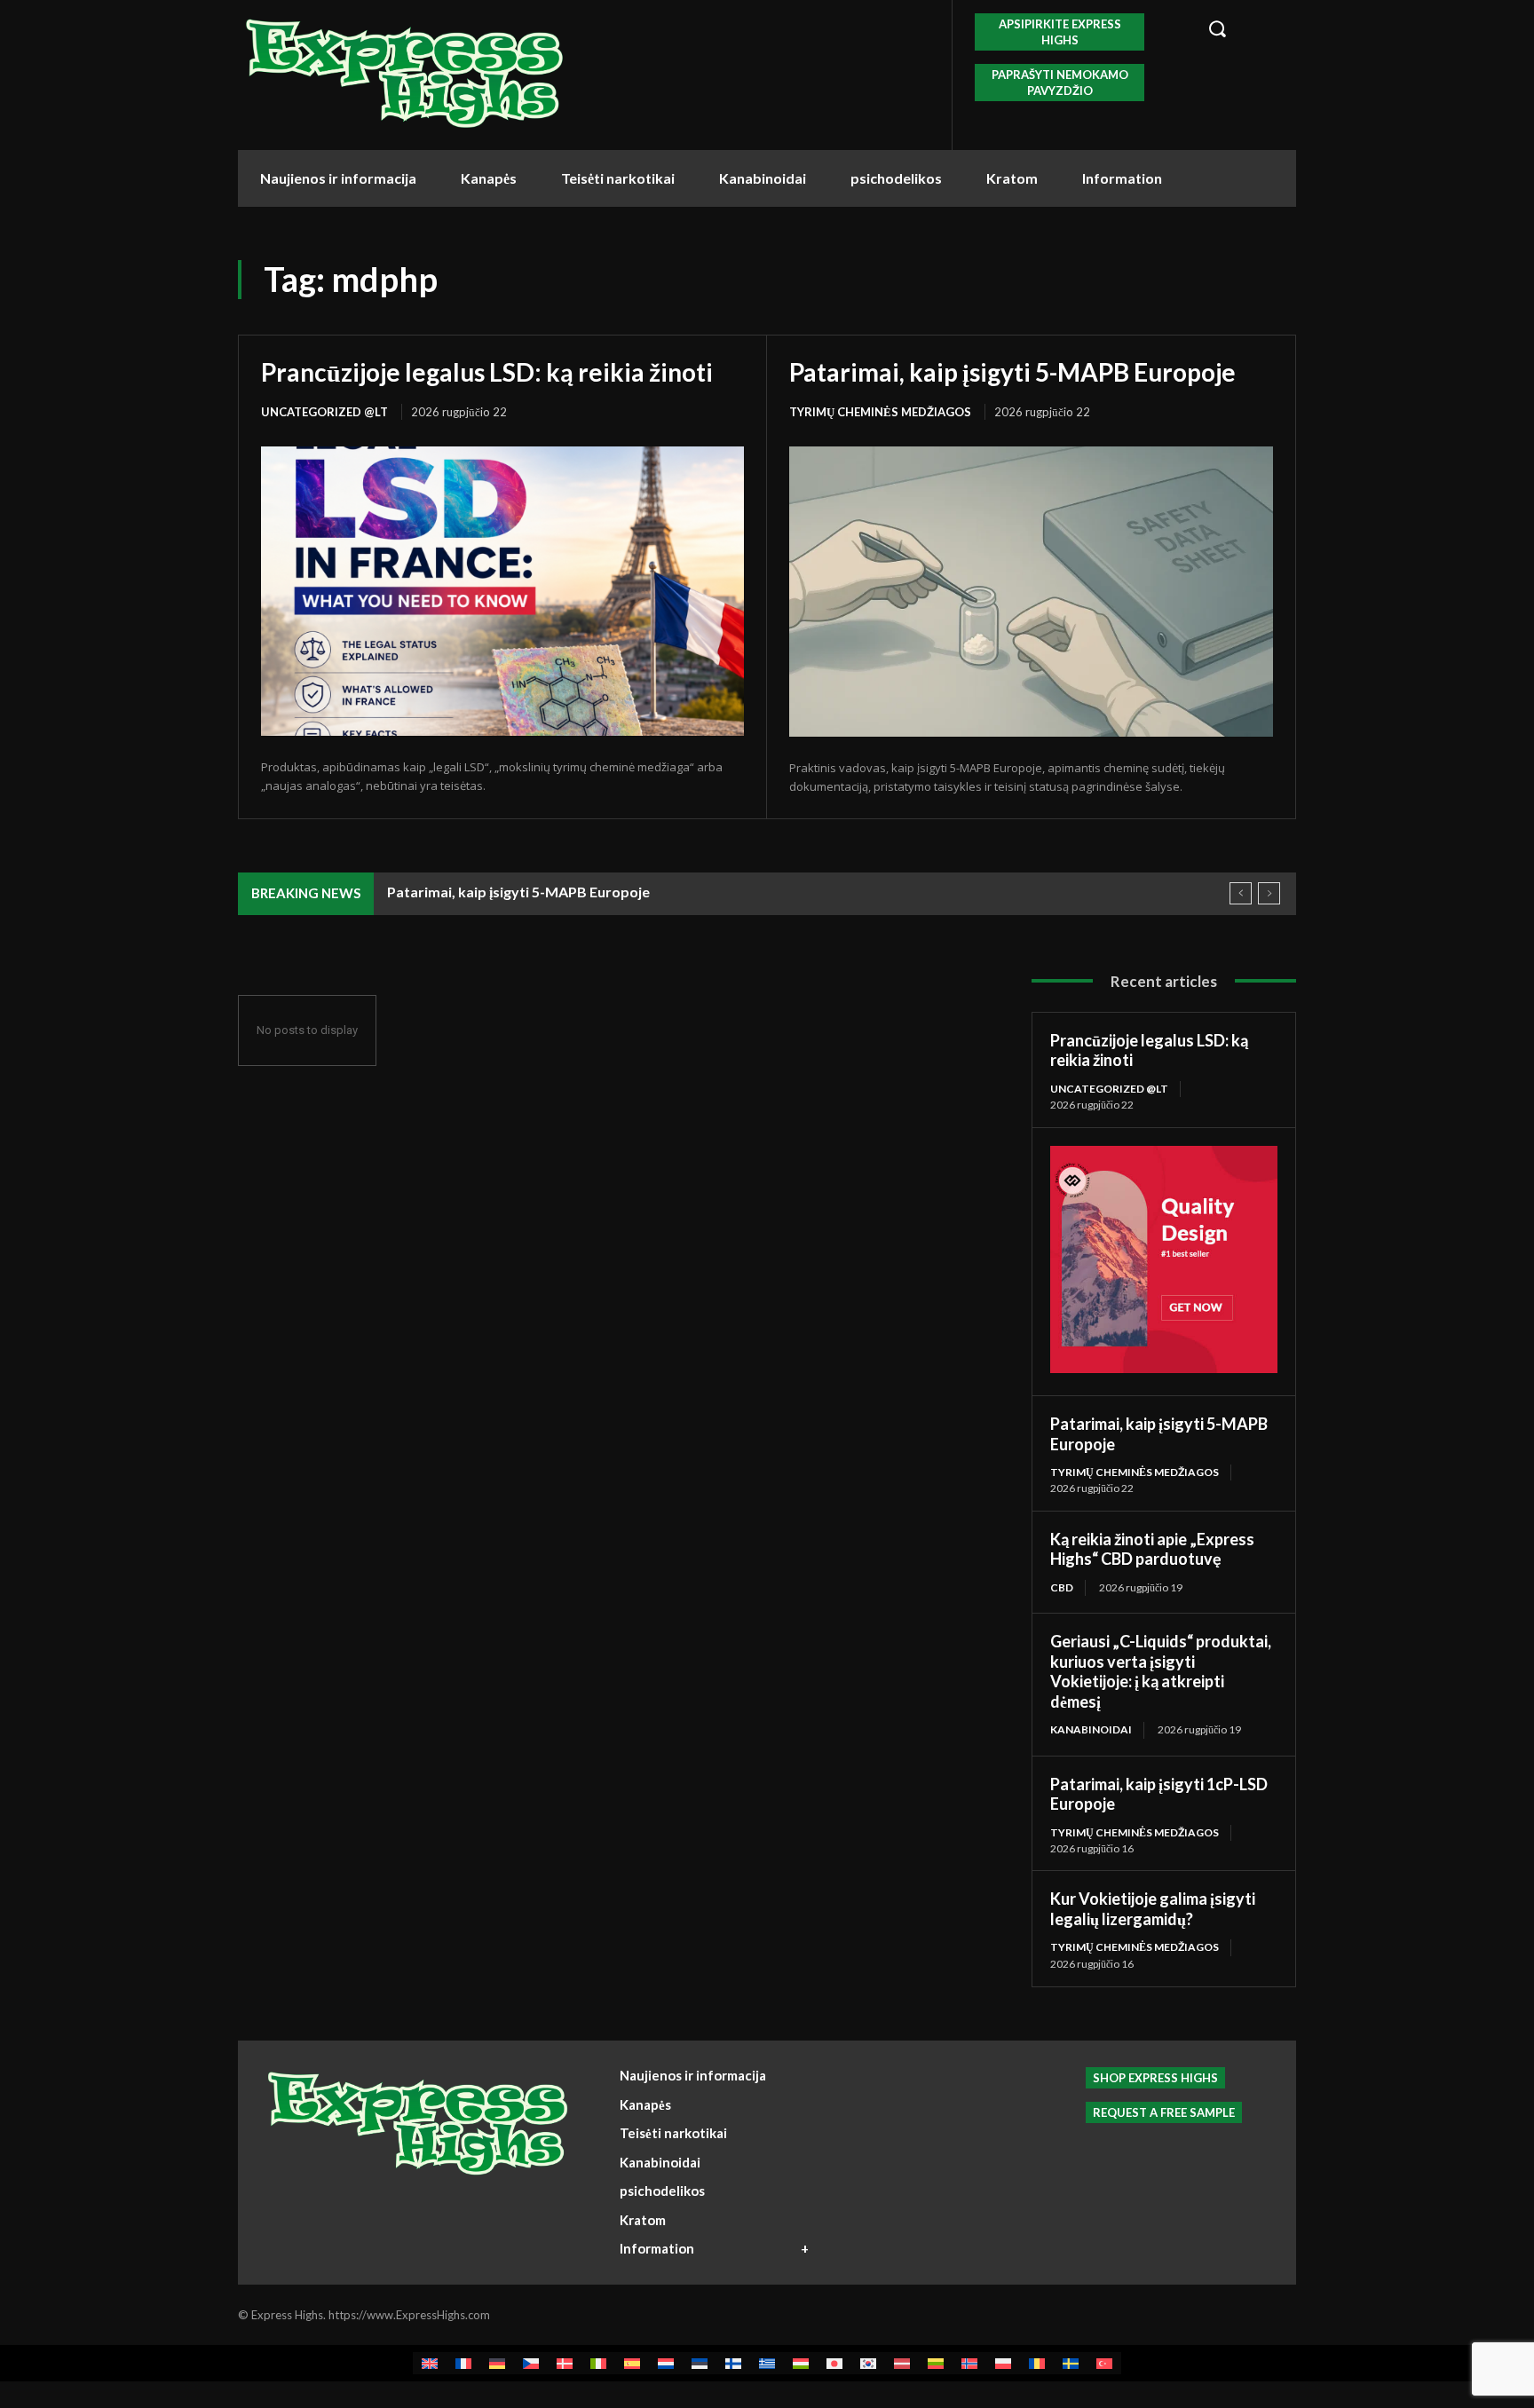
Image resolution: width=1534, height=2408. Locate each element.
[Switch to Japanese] (834, 2363)
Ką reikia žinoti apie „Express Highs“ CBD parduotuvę (1152, 1549)
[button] (1242, 28)
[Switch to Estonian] (700, 2363)
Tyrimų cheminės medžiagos (880, 412)
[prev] (1241, 893)
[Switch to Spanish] (632, 2363)
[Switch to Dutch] (666, 2363)
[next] (1269, 893)
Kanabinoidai (1091, 1729)
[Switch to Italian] (598, 2363)
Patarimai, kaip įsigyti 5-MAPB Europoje (1012, 372)
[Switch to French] (463, 2363)
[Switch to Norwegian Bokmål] (969, 2363)
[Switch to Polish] (1003, 2363)
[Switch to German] (497, 2363)
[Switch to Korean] (868, 2363)
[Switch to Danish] (565, 2363)
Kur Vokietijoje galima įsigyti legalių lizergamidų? (1153, 1909)
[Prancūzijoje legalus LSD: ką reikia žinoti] (502, 591)
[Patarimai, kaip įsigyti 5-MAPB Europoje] (1031, 592)
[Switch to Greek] (767, 2363)
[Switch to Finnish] (733, 2363)
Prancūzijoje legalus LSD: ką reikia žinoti (487, 372)
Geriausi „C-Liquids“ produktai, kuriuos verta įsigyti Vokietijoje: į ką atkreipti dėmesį (1161, 1671)
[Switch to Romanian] (1037, 2363)
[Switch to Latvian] (902, 2363)
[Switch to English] (430, 2363)
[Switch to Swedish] (1071, 2363)
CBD (1062, 1587)
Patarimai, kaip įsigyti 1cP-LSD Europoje (1159, 1794)
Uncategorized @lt (324, 412)
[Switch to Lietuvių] (936, 2363)
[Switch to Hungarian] (801, 2363)
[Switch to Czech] (531, 2363)
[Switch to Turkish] (1104, 2363)
